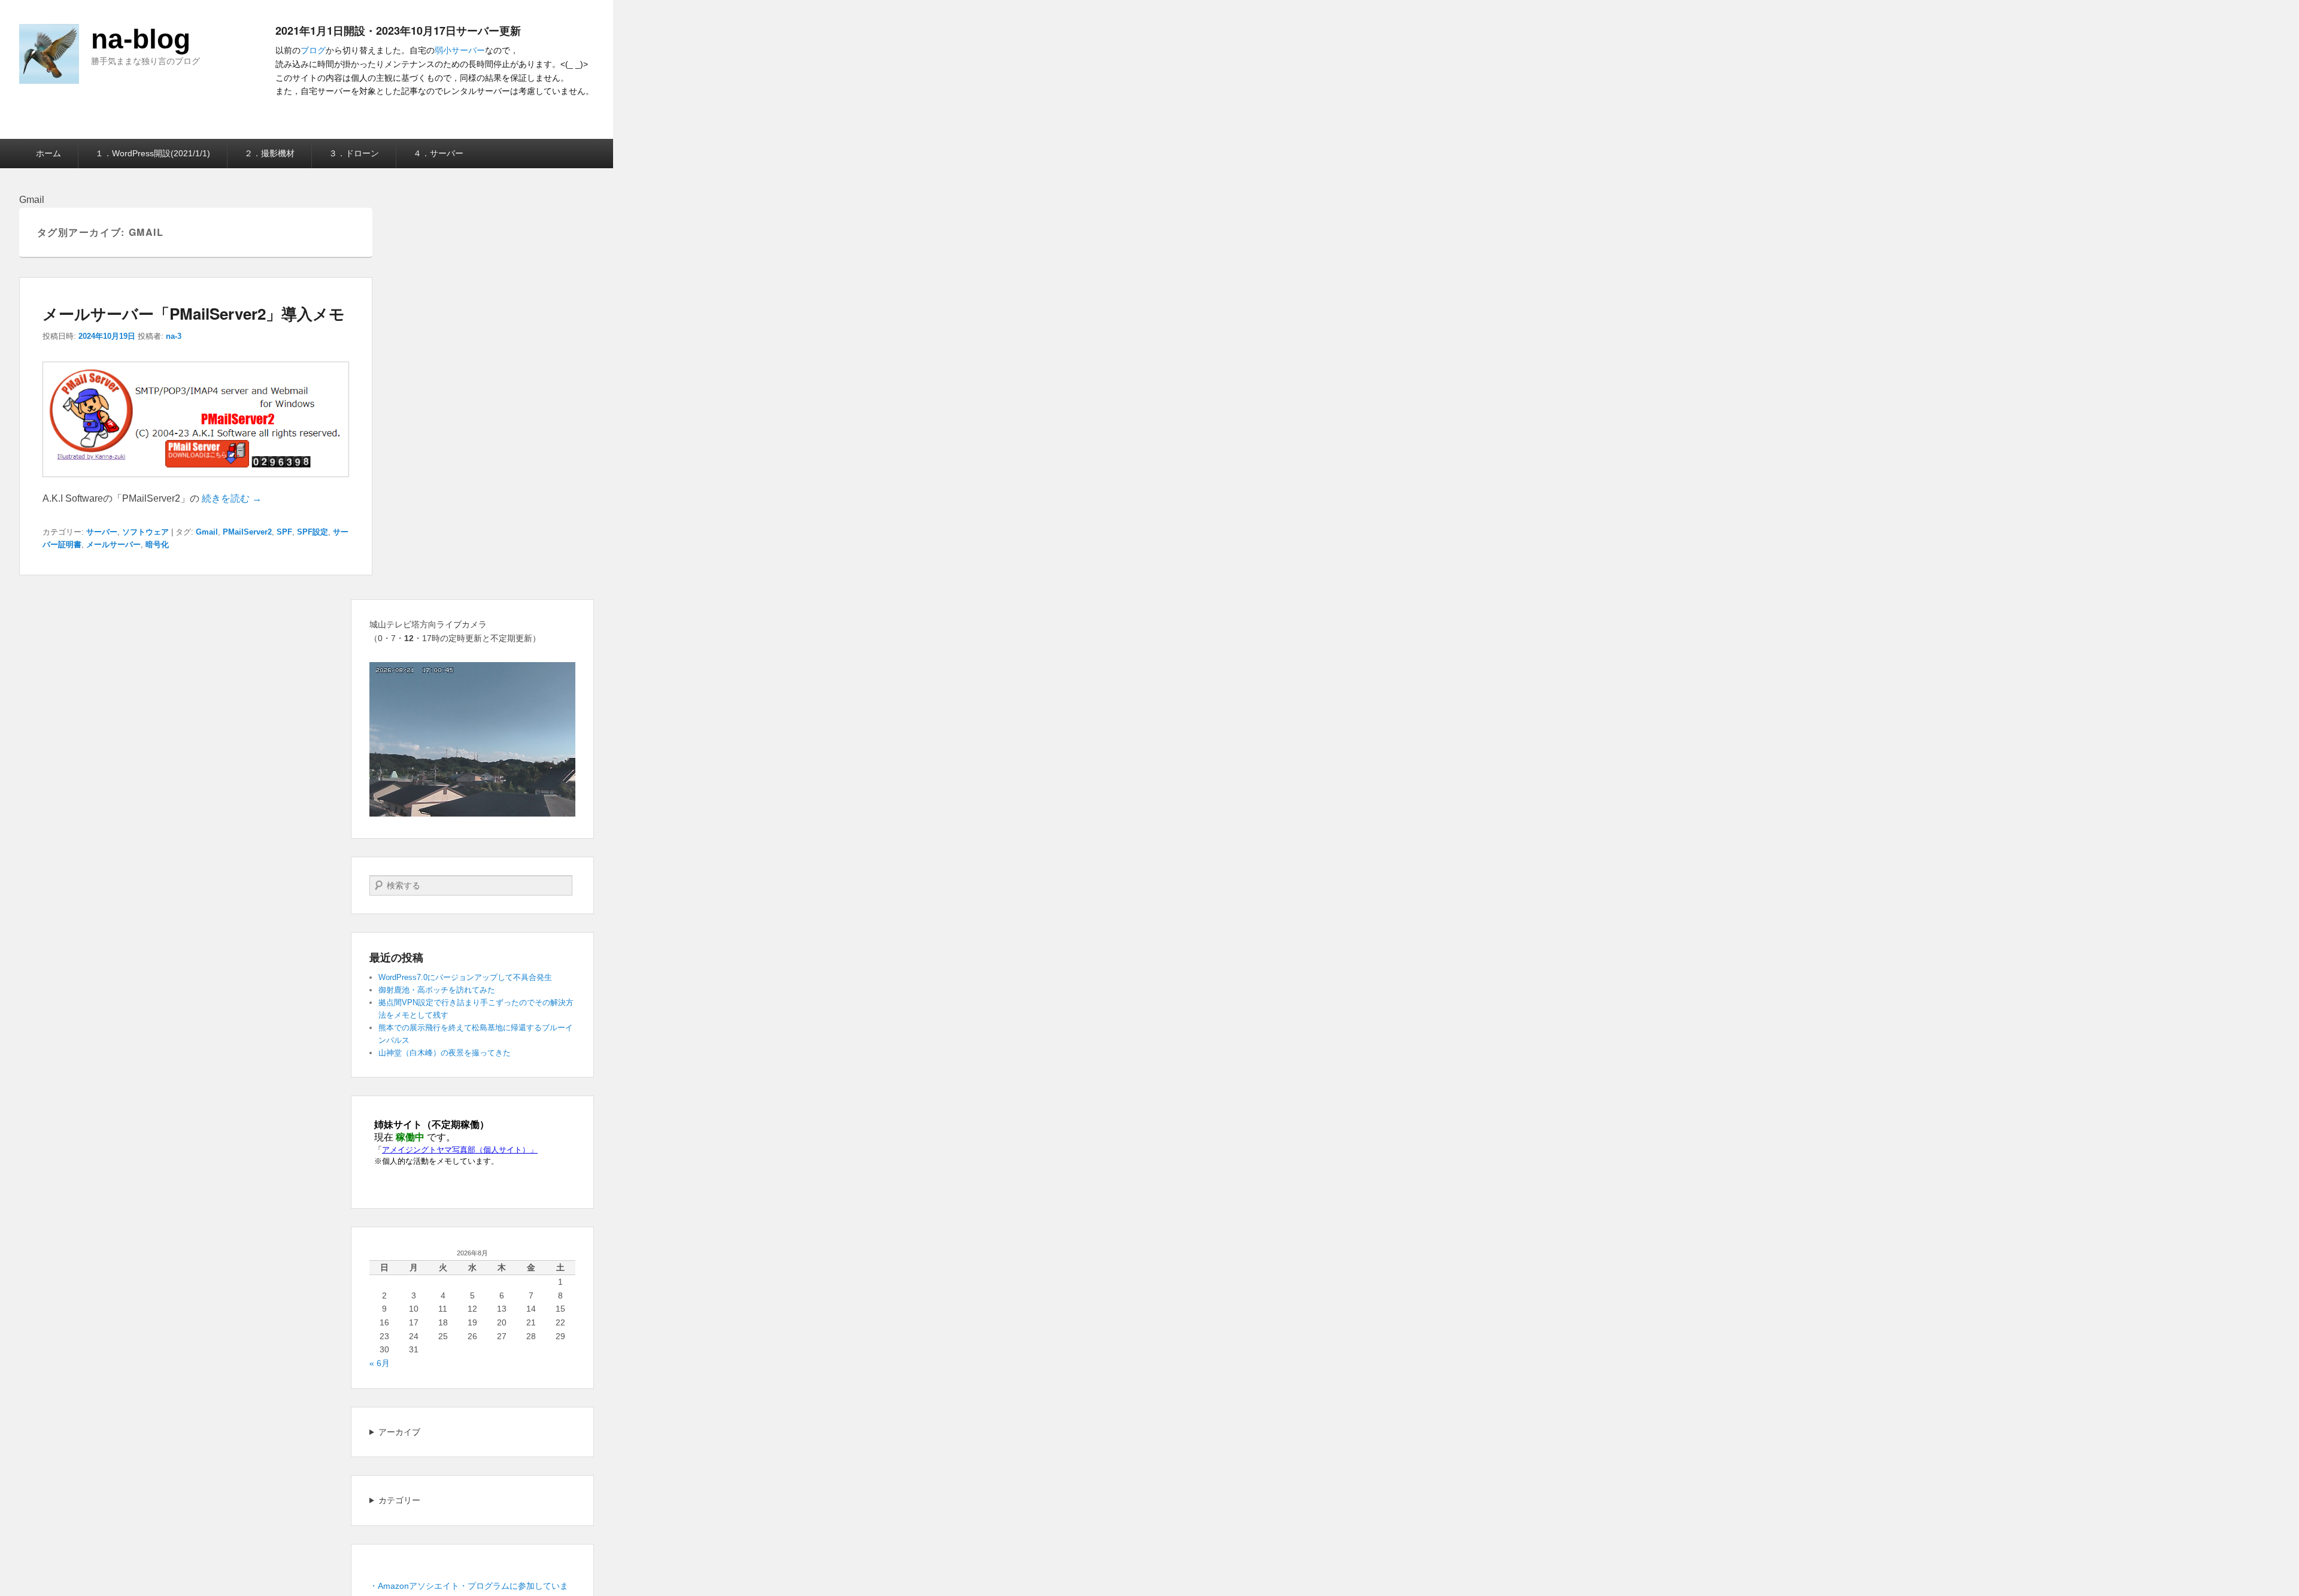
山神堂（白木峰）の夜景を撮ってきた (445, 1053)
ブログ (313, 50)
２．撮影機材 (269, 153)
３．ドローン (354, 153)
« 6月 (380, 1363)
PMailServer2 (247, 532)
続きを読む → (232, 498)
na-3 (174, 336)
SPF (284, 532)
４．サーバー (438, 153)
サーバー (102, 532)
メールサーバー (113, 544)
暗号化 (157, 544)
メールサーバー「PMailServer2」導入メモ (194, 313)
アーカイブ (399, 1432)
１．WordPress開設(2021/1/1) (153, 153)
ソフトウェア (145, 532)
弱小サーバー (460, 50)
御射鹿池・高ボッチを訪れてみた (437, 990)
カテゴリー (399, 1500)
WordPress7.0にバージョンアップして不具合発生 (465, 977)
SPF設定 (313, 532)
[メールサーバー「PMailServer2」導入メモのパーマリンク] (196, 483)
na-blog (141, 39)
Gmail (207, 532)
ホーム (48, 153)
